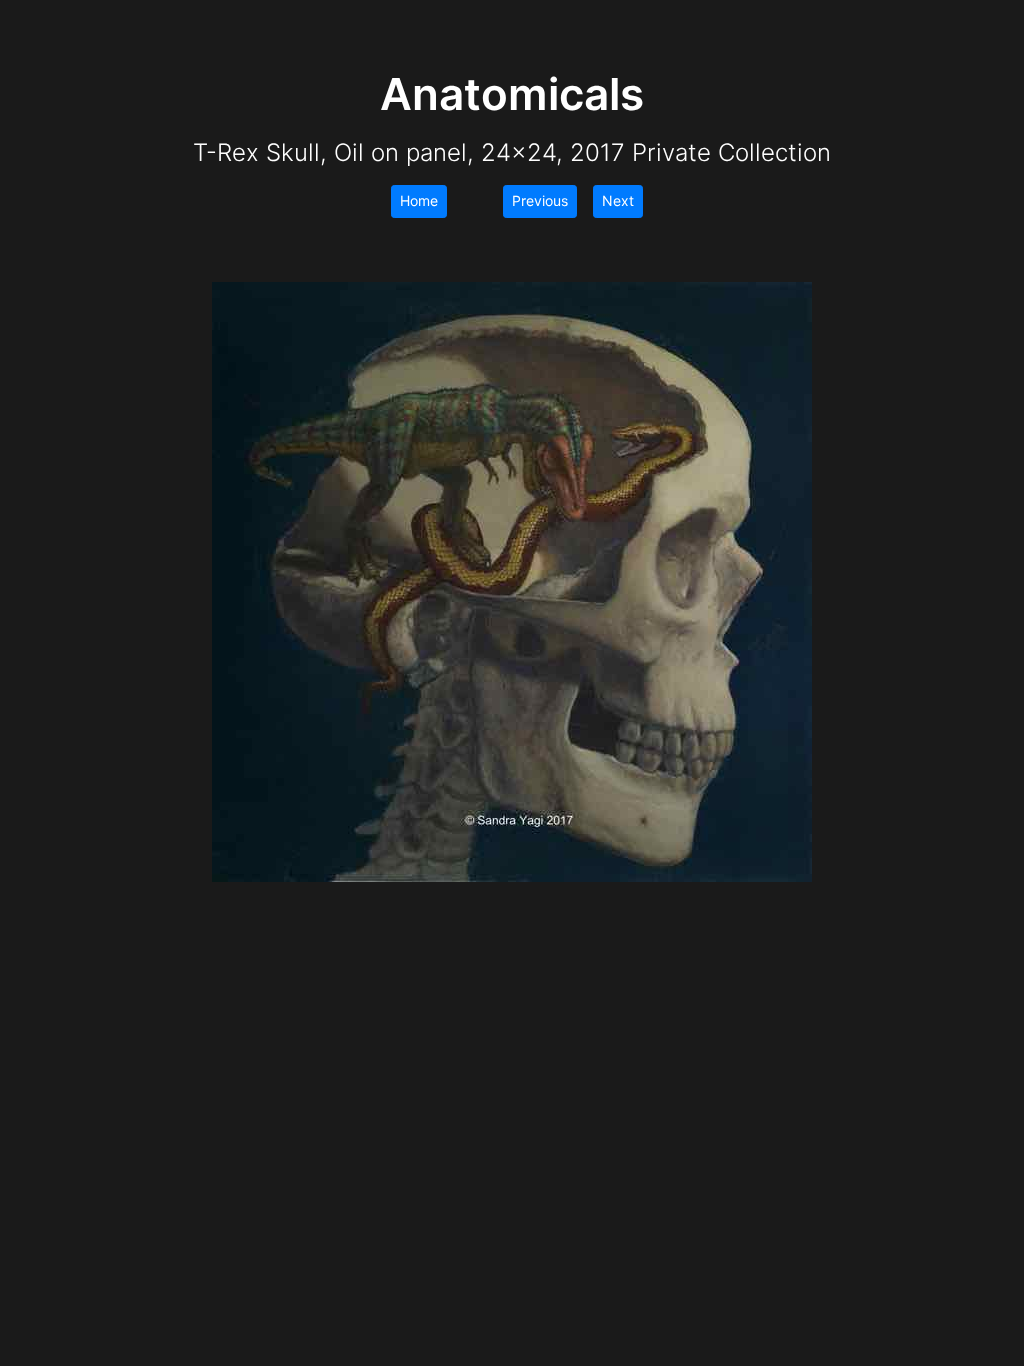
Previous (540, 200)
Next (618, 200)
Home (419, 200)
